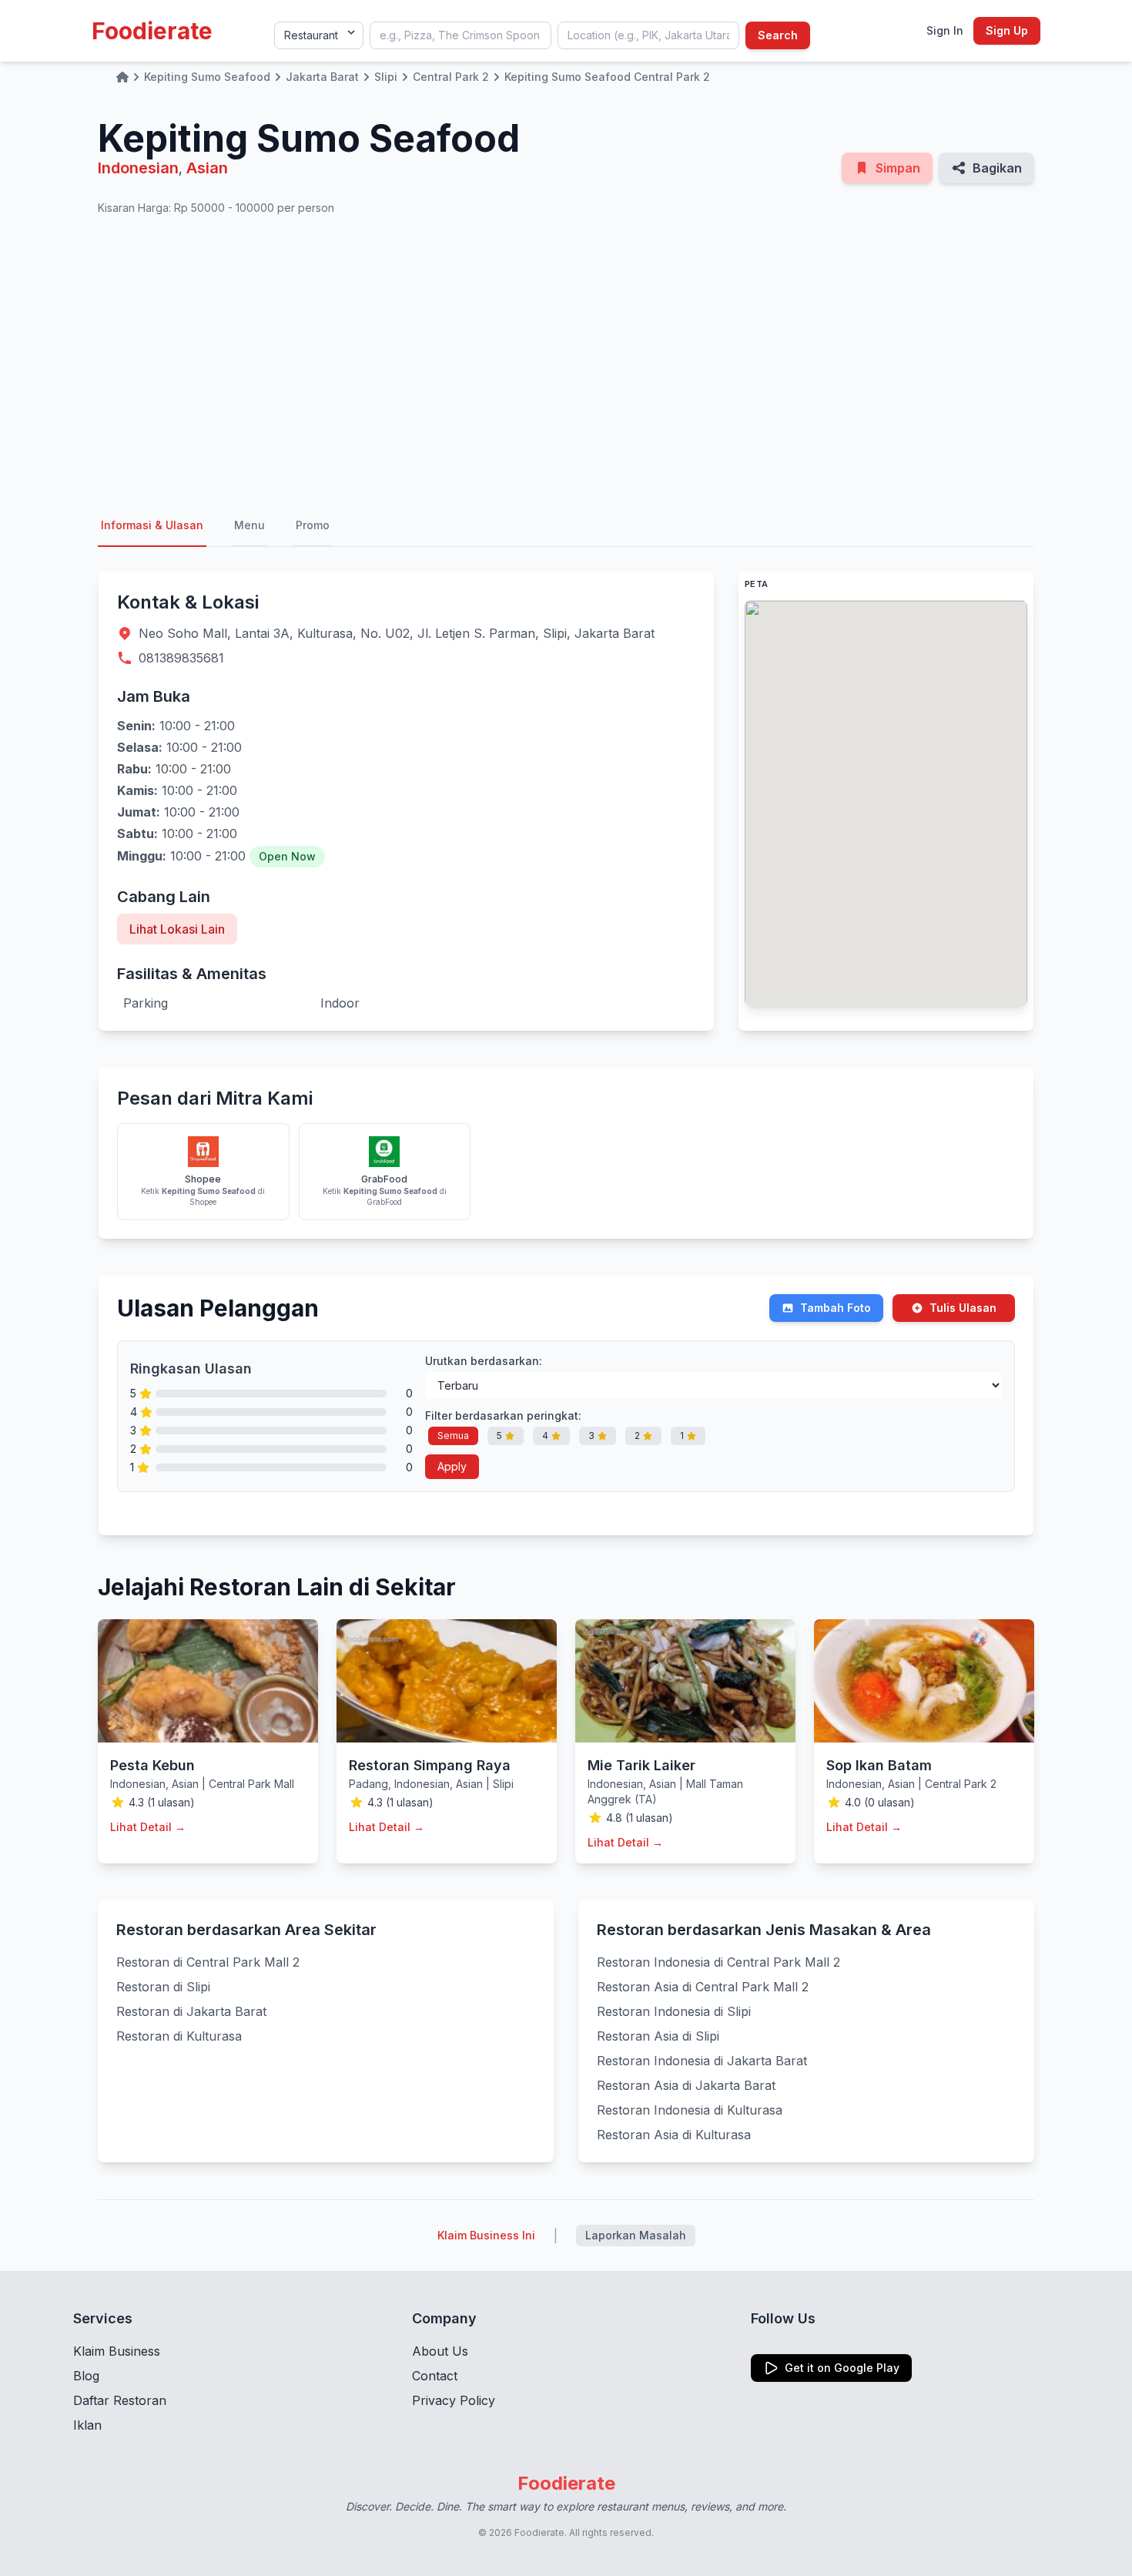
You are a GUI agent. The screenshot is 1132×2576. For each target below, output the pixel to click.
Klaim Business (117, 2351)
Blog (86, 2376)
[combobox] (461, 35)
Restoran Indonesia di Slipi (674, 2011)
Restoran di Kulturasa (179, 2036)
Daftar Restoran (120, 2400)
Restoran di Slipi (163, 1987)
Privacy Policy (454, 2400)
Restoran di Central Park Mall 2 (208, 1962)
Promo (313, 525)
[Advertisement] (566, 361)
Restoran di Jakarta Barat (191, 2011)
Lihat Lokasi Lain (177, 929)
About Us (440, 2351)
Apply (452, 1466)
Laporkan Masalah (636, 2235)
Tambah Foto (836, 1308)
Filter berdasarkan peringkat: (503, 1415)
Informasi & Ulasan (152, 525)
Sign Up (1007, 30)
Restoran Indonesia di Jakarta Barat (702, 2061)
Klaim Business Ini (486, 2235)
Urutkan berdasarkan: (484, 1361)
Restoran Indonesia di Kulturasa (690, 2110)
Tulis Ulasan (963, 1308)
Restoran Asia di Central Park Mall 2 (703, 1987)
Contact (435, 2376)
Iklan (87, 2425)
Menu (250, 525)
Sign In (945, 30)
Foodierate (152, 31)
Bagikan (997, 168)
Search (778, 35)
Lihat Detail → (148, 1827)
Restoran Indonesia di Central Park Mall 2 (718, 1962)
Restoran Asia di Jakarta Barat (686, 2085)
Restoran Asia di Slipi (658, 2036)
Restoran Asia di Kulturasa (674, 2135)
